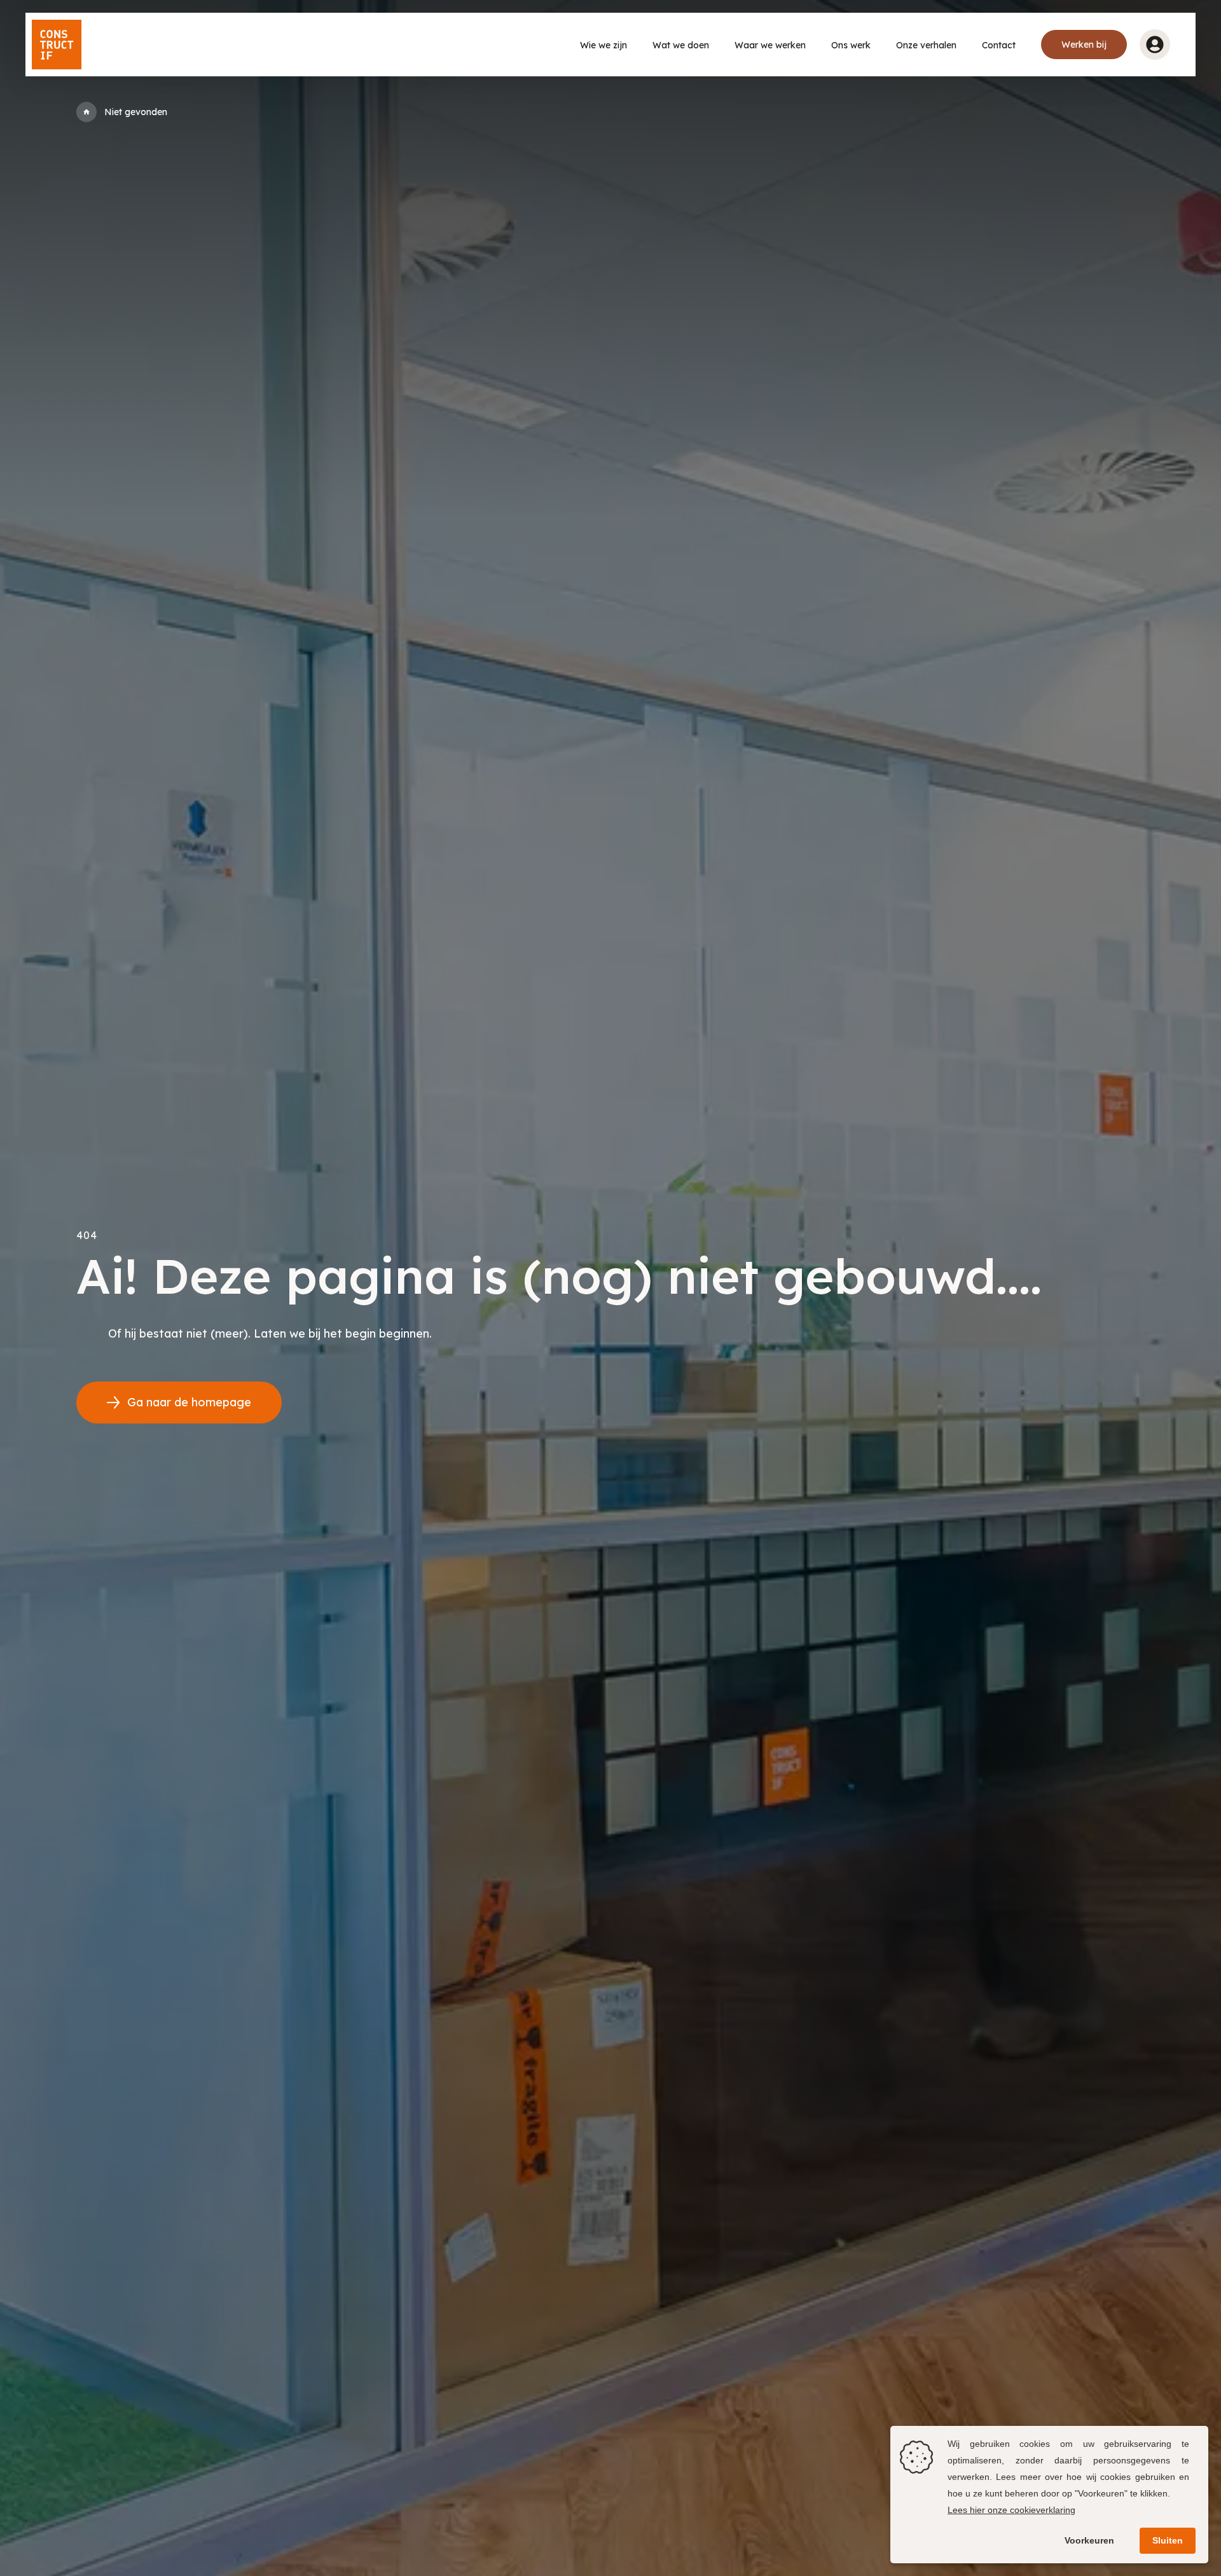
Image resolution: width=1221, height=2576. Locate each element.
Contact (999, 45)
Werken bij (1084, 45)
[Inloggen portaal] (1155, 45)
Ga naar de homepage (189, 1402)
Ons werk (851, 45)
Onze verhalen (926, 45)
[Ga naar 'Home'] (86, 112)
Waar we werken (770, 45)
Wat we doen (681, 45)
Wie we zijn (604, 45)
